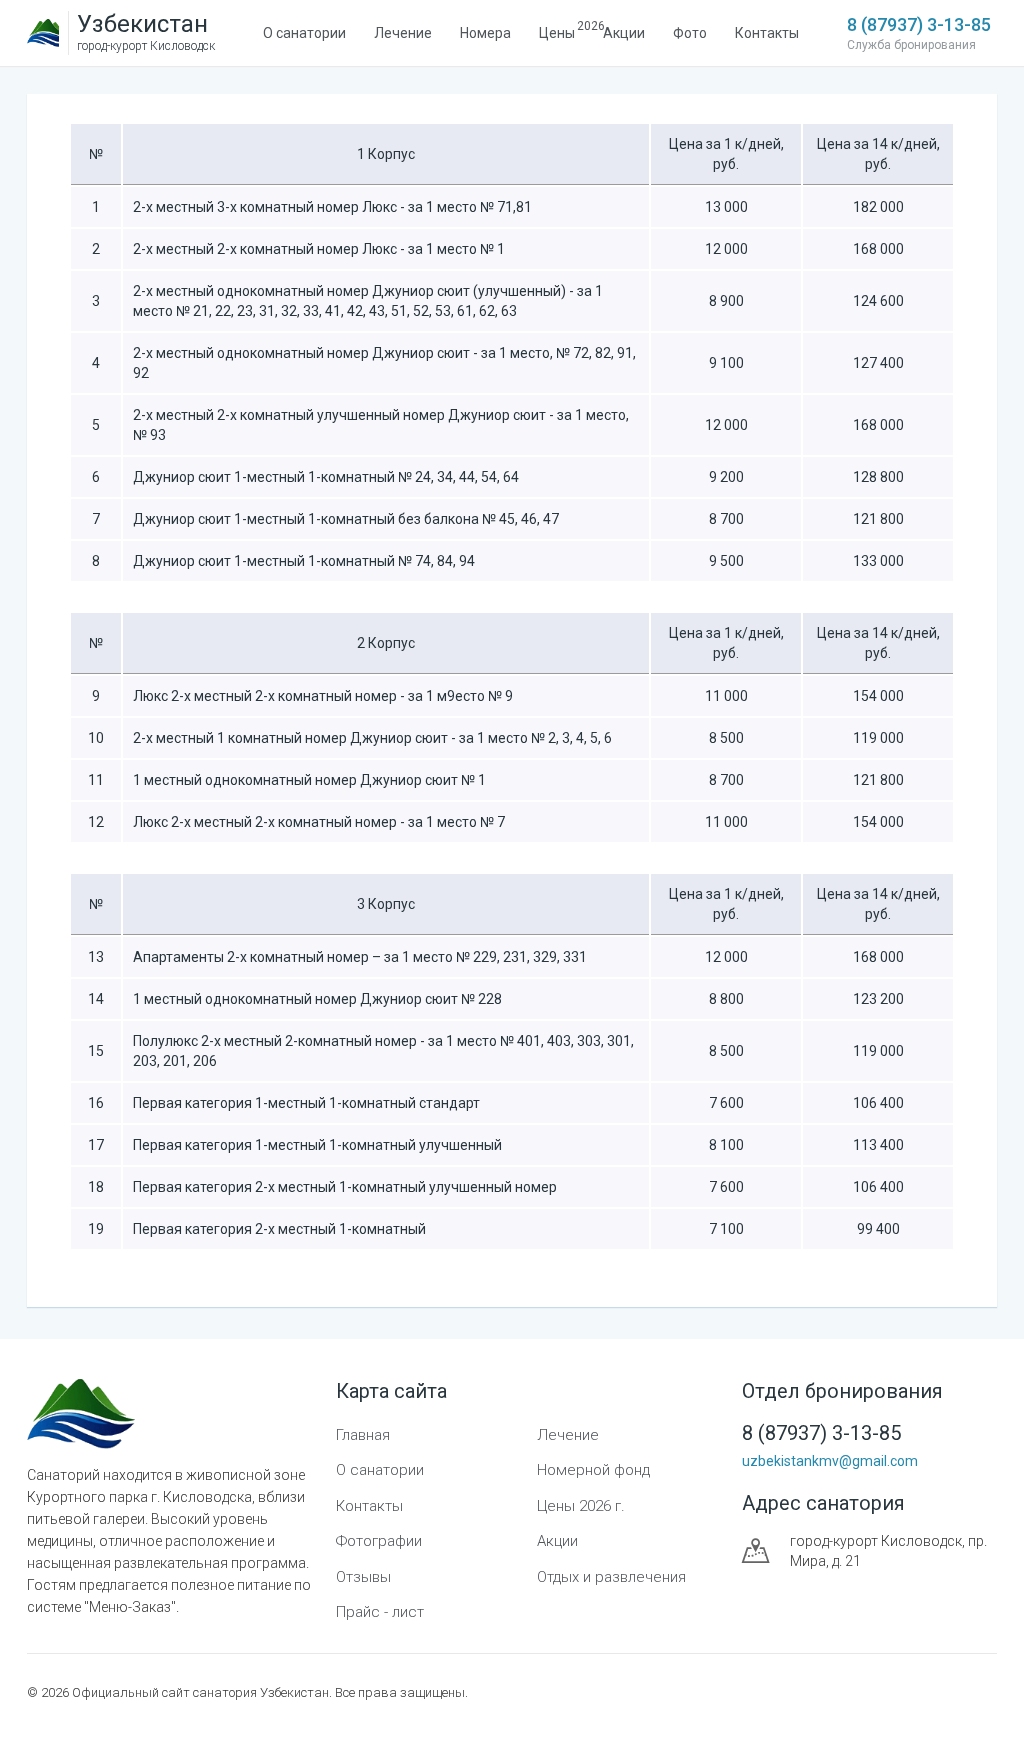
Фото (690, 33)
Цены (557, 30)
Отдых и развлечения (611, 1577)
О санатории (304, 33)
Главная (363, 1435)
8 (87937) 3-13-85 (919, 24)
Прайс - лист (380, 1612)
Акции (624, 33)
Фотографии (379, 1541)
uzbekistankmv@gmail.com (830, 1461)
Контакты (767, 33)
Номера (485, 33)
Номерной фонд (593, 1470)
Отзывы (363, 1577)
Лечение (403, 33)
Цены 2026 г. (581, 1506)
